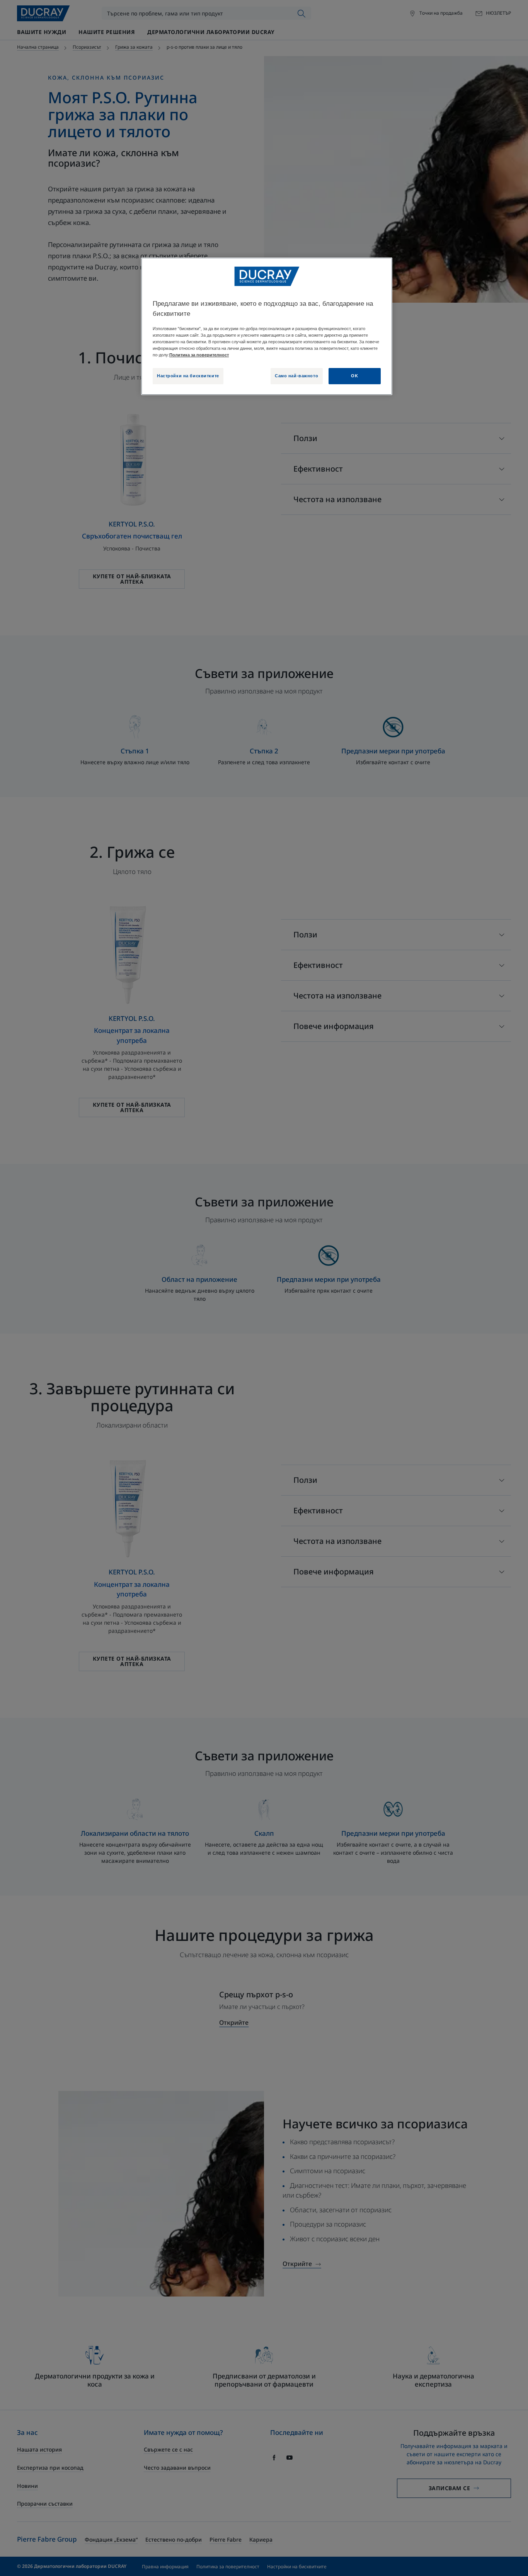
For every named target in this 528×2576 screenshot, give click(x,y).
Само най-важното (296, 376)
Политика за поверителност (199, 355)
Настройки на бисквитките (188, 376)
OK (354, 376)
